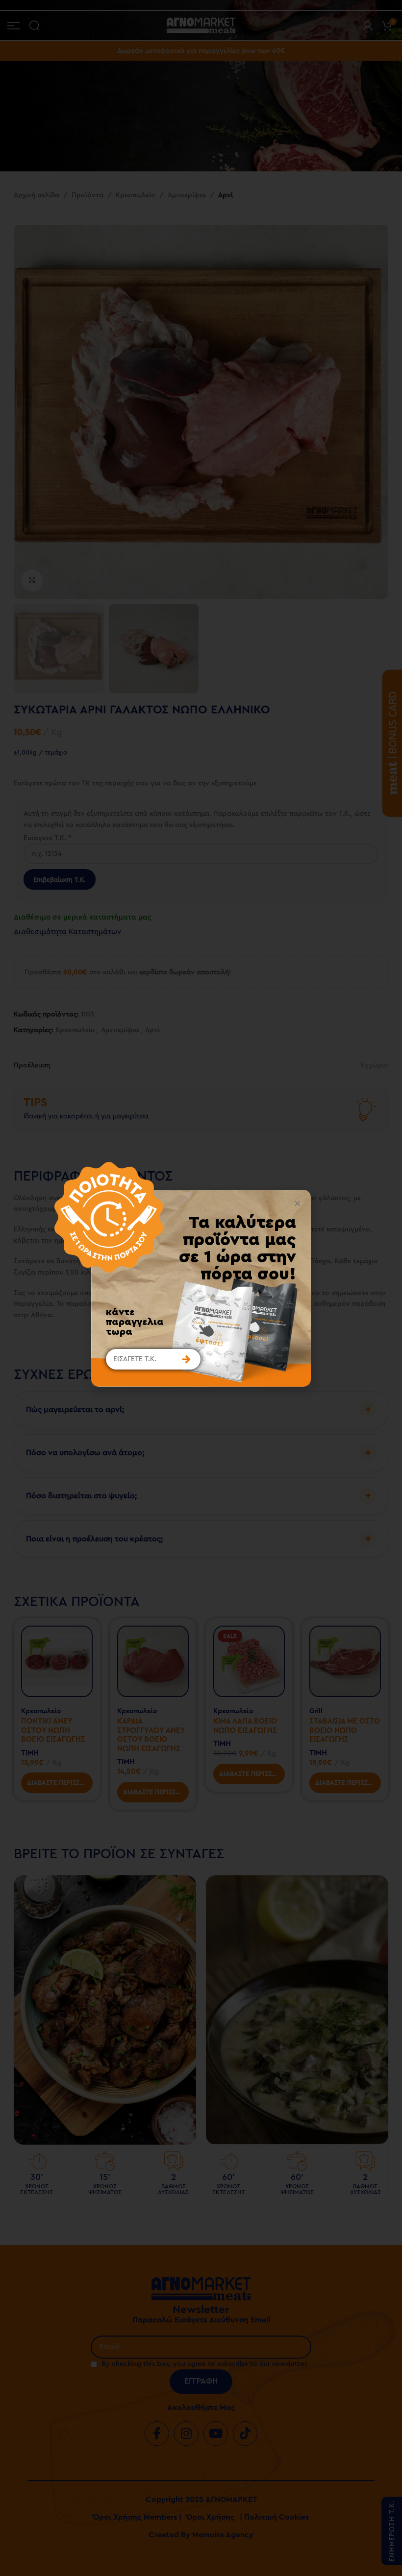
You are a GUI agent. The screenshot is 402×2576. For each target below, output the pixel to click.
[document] (201, 1288)
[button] (297, 1203)
